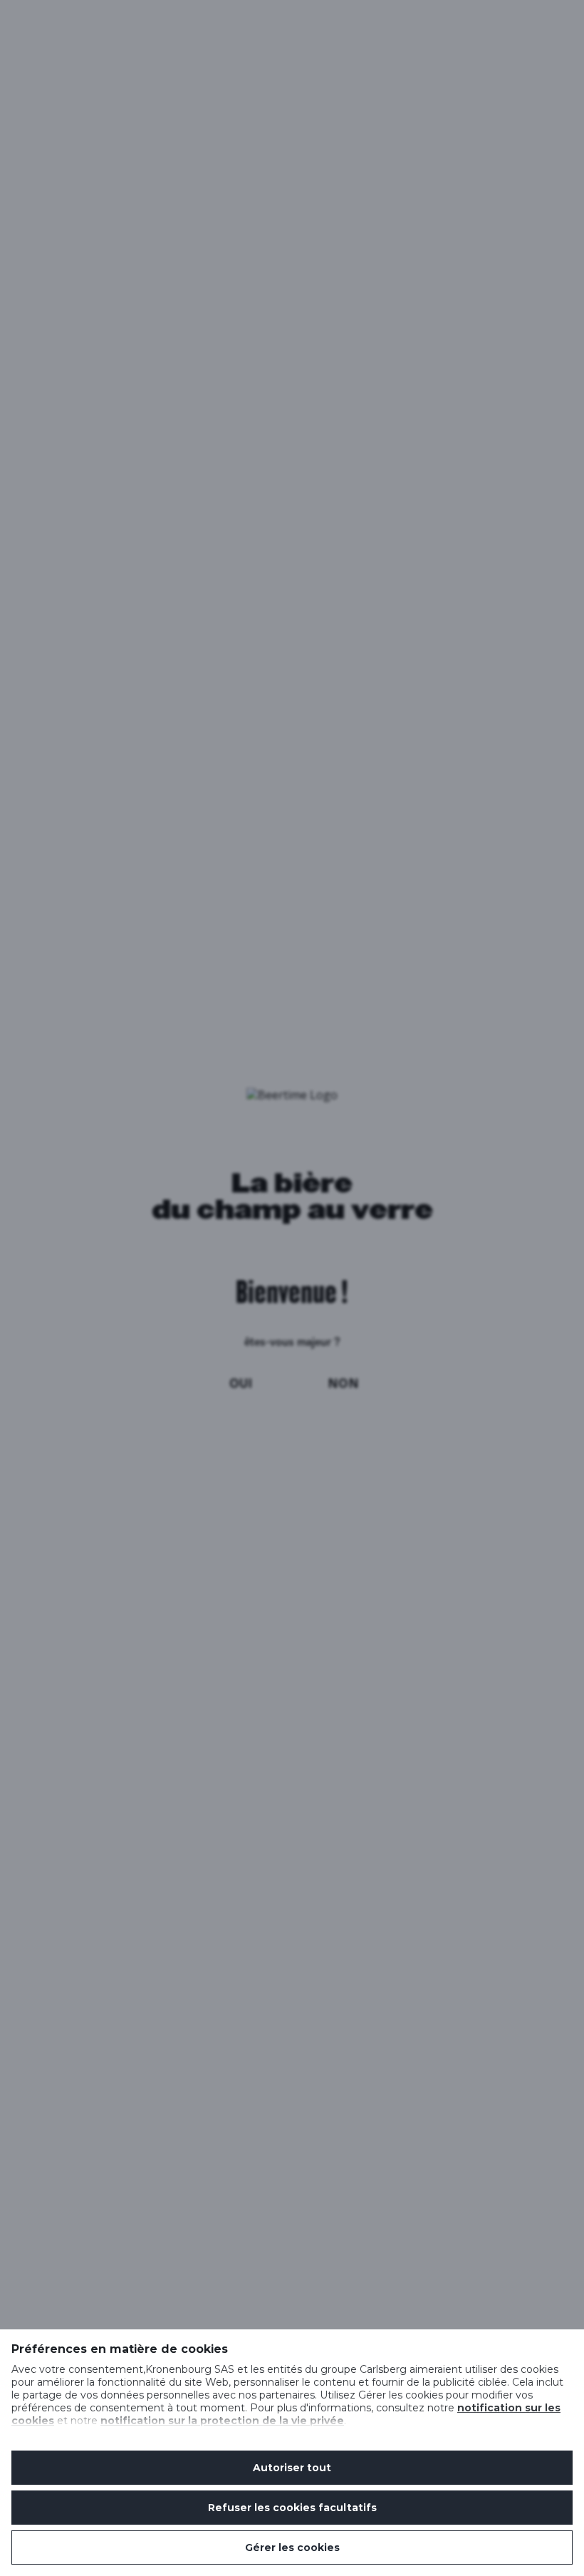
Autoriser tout (292, 2468)
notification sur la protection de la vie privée (222, 2421)
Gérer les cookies (292, 2547)
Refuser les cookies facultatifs (292, 2508)
